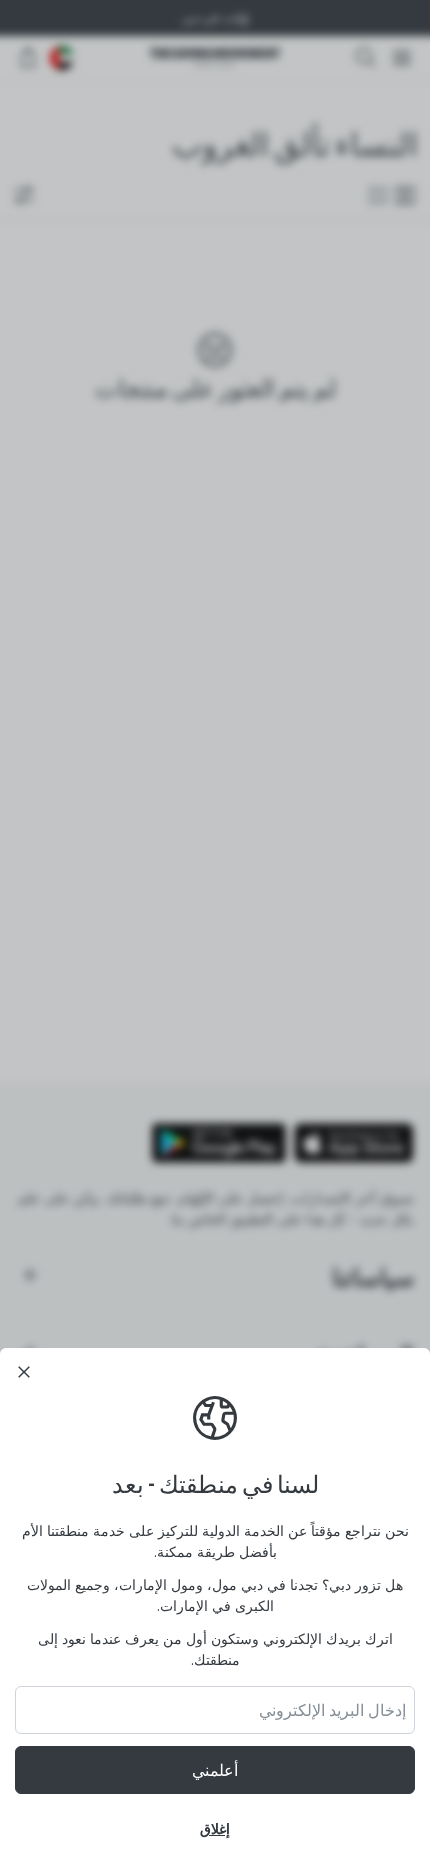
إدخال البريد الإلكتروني (332, 1710)
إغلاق (215, 1828)
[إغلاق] (24, 1372)
